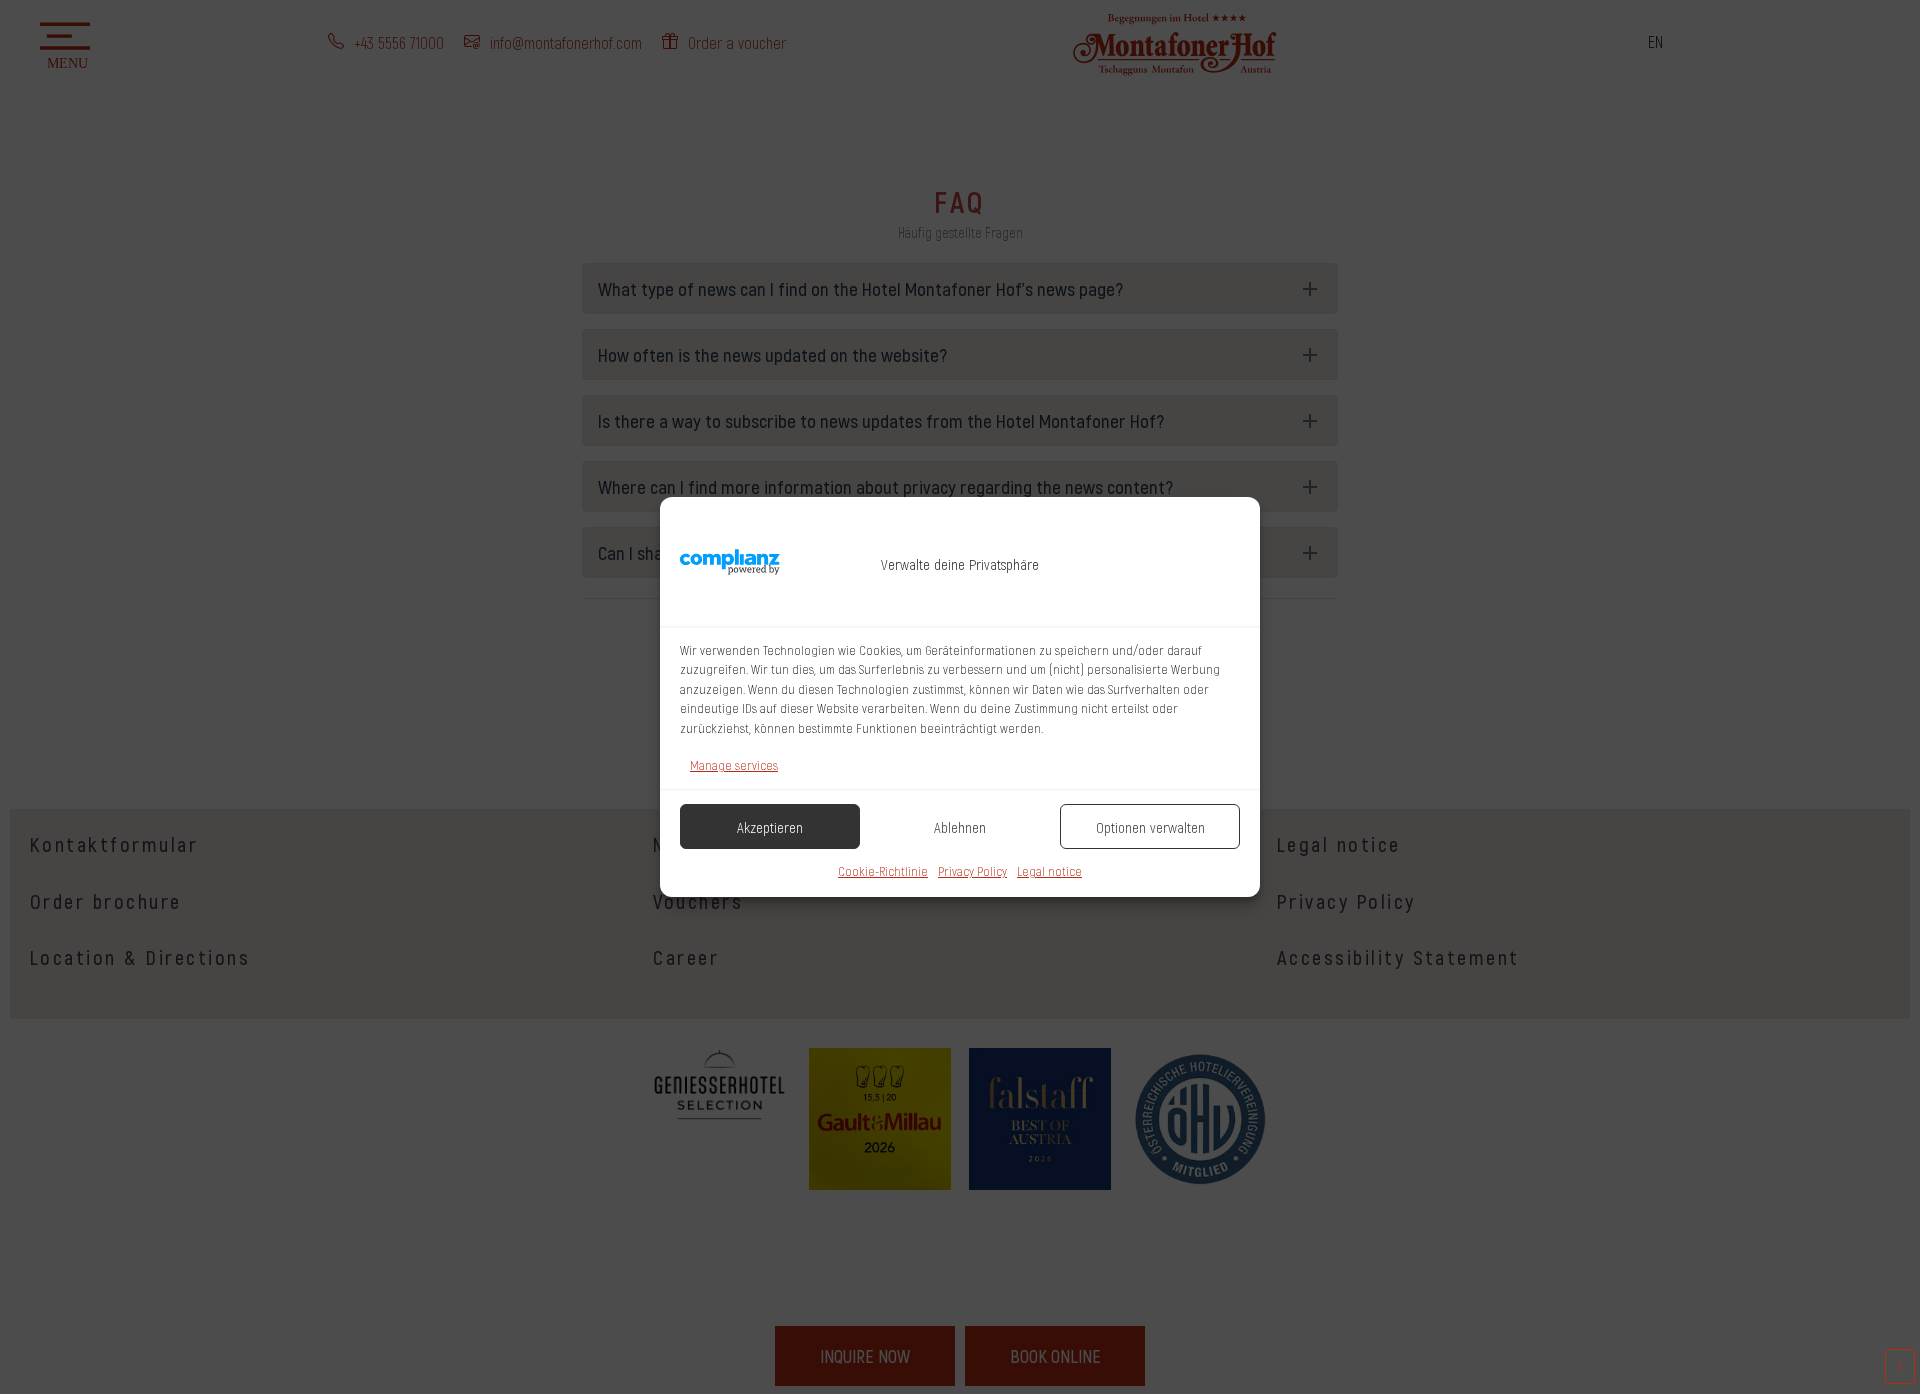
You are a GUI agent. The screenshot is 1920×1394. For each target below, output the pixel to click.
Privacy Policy (972, 871)
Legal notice (1049, 871)
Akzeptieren (770, 827)
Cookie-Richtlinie (883, 871)
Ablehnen (960, 827)
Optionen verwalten (1150, 827)
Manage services (734, 765)
